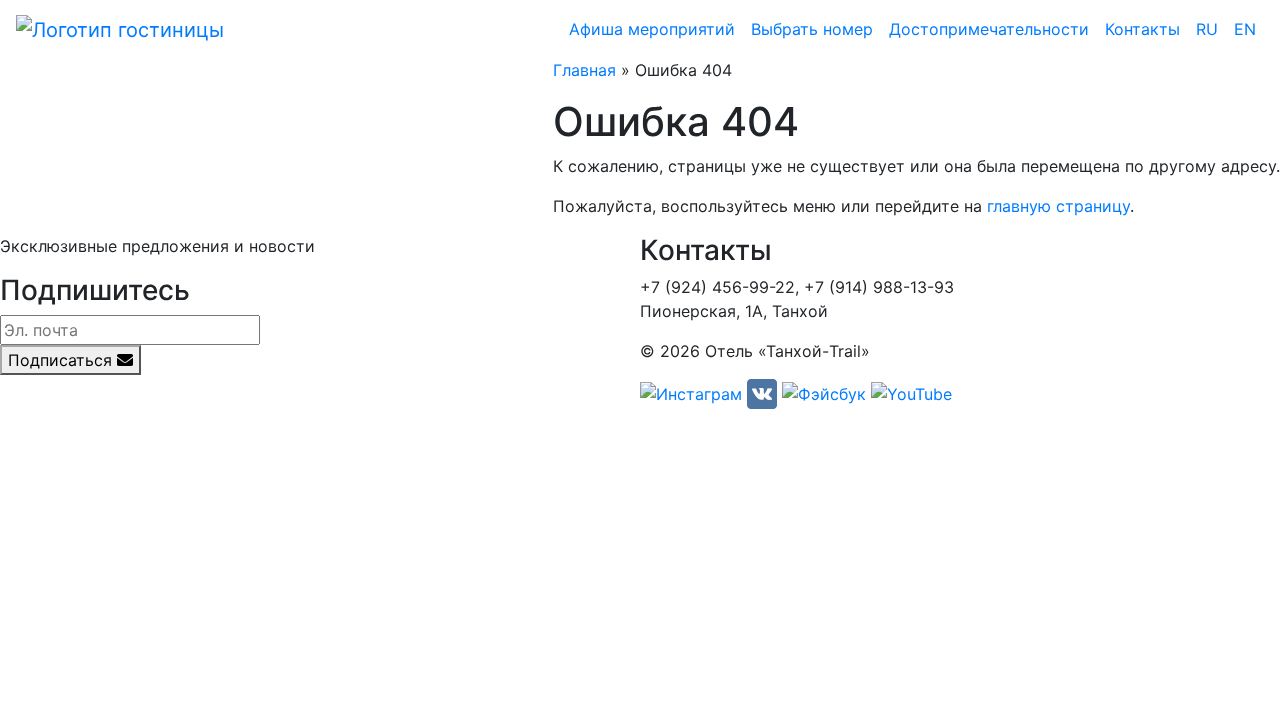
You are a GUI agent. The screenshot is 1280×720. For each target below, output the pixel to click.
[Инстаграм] (691, 393)
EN (1245, 29)
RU (1207, 29)
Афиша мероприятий (652, 29)
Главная (584, 70)
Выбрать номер (812, 29)
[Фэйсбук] (824, 393)
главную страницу (1058, 206)
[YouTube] (911, 393)
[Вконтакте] (762, 393)
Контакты (1142, 29)
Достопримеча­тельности (989, 29)
